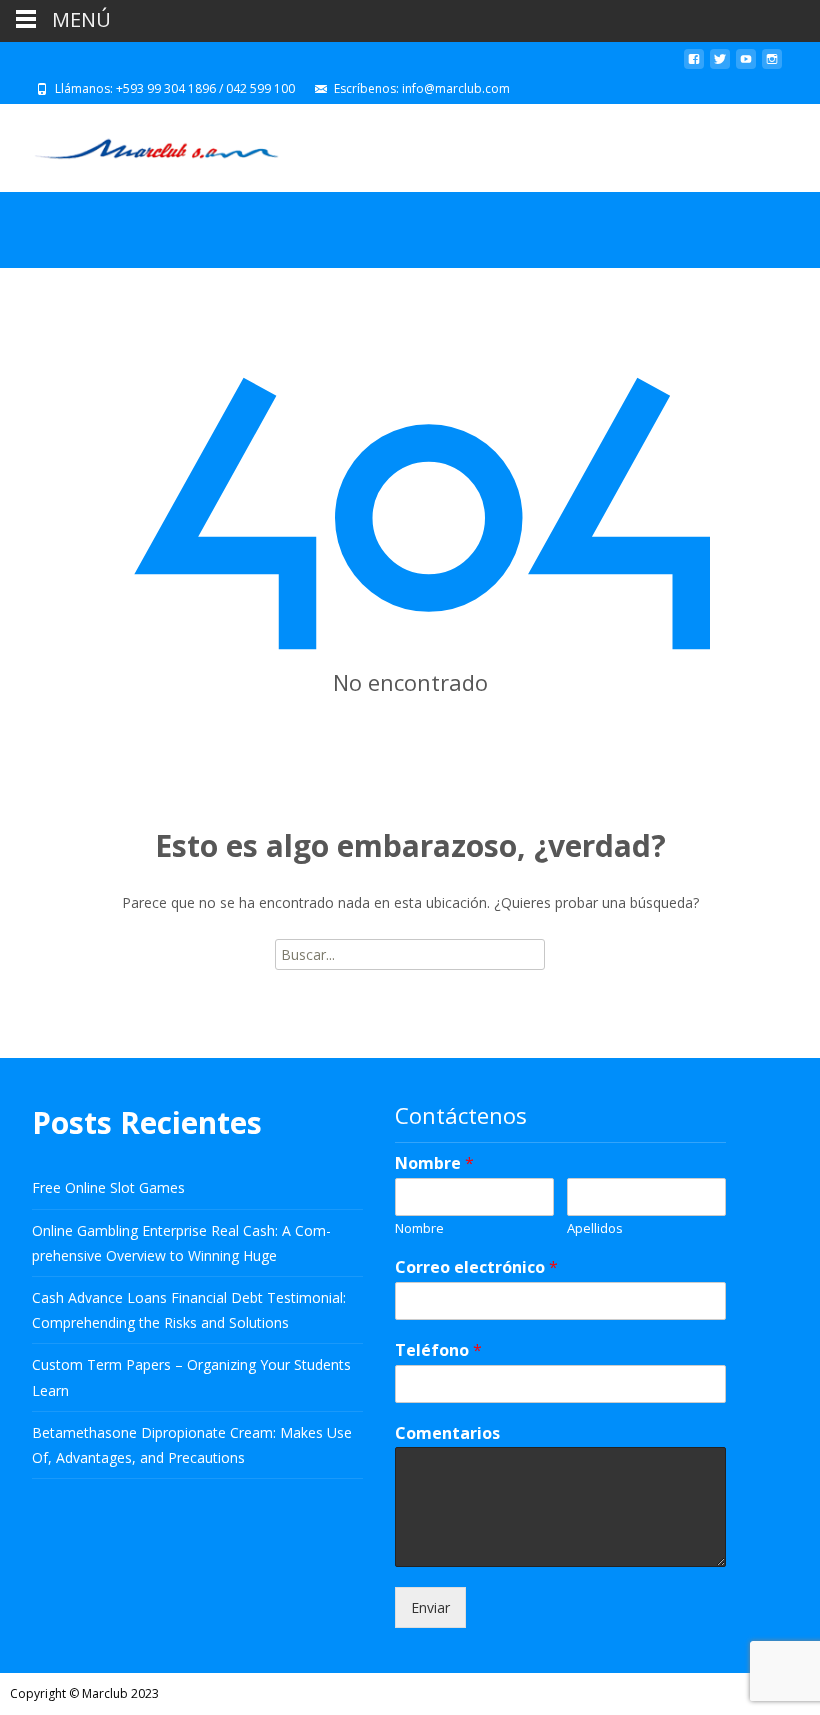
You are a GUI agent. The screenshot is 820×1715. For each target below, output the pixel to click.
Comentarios (447, 1433)
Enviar (430, 1607)
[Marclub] (140, 144)
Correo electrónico (476, 1267)
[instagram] (772, 66)
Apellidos (595, 1228)
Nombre (434, 1163)
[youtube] (746, 66)
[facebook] (694, 66)
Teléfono (438, 1350)
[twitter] (720, 66)
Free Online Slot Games (108, 1187)
